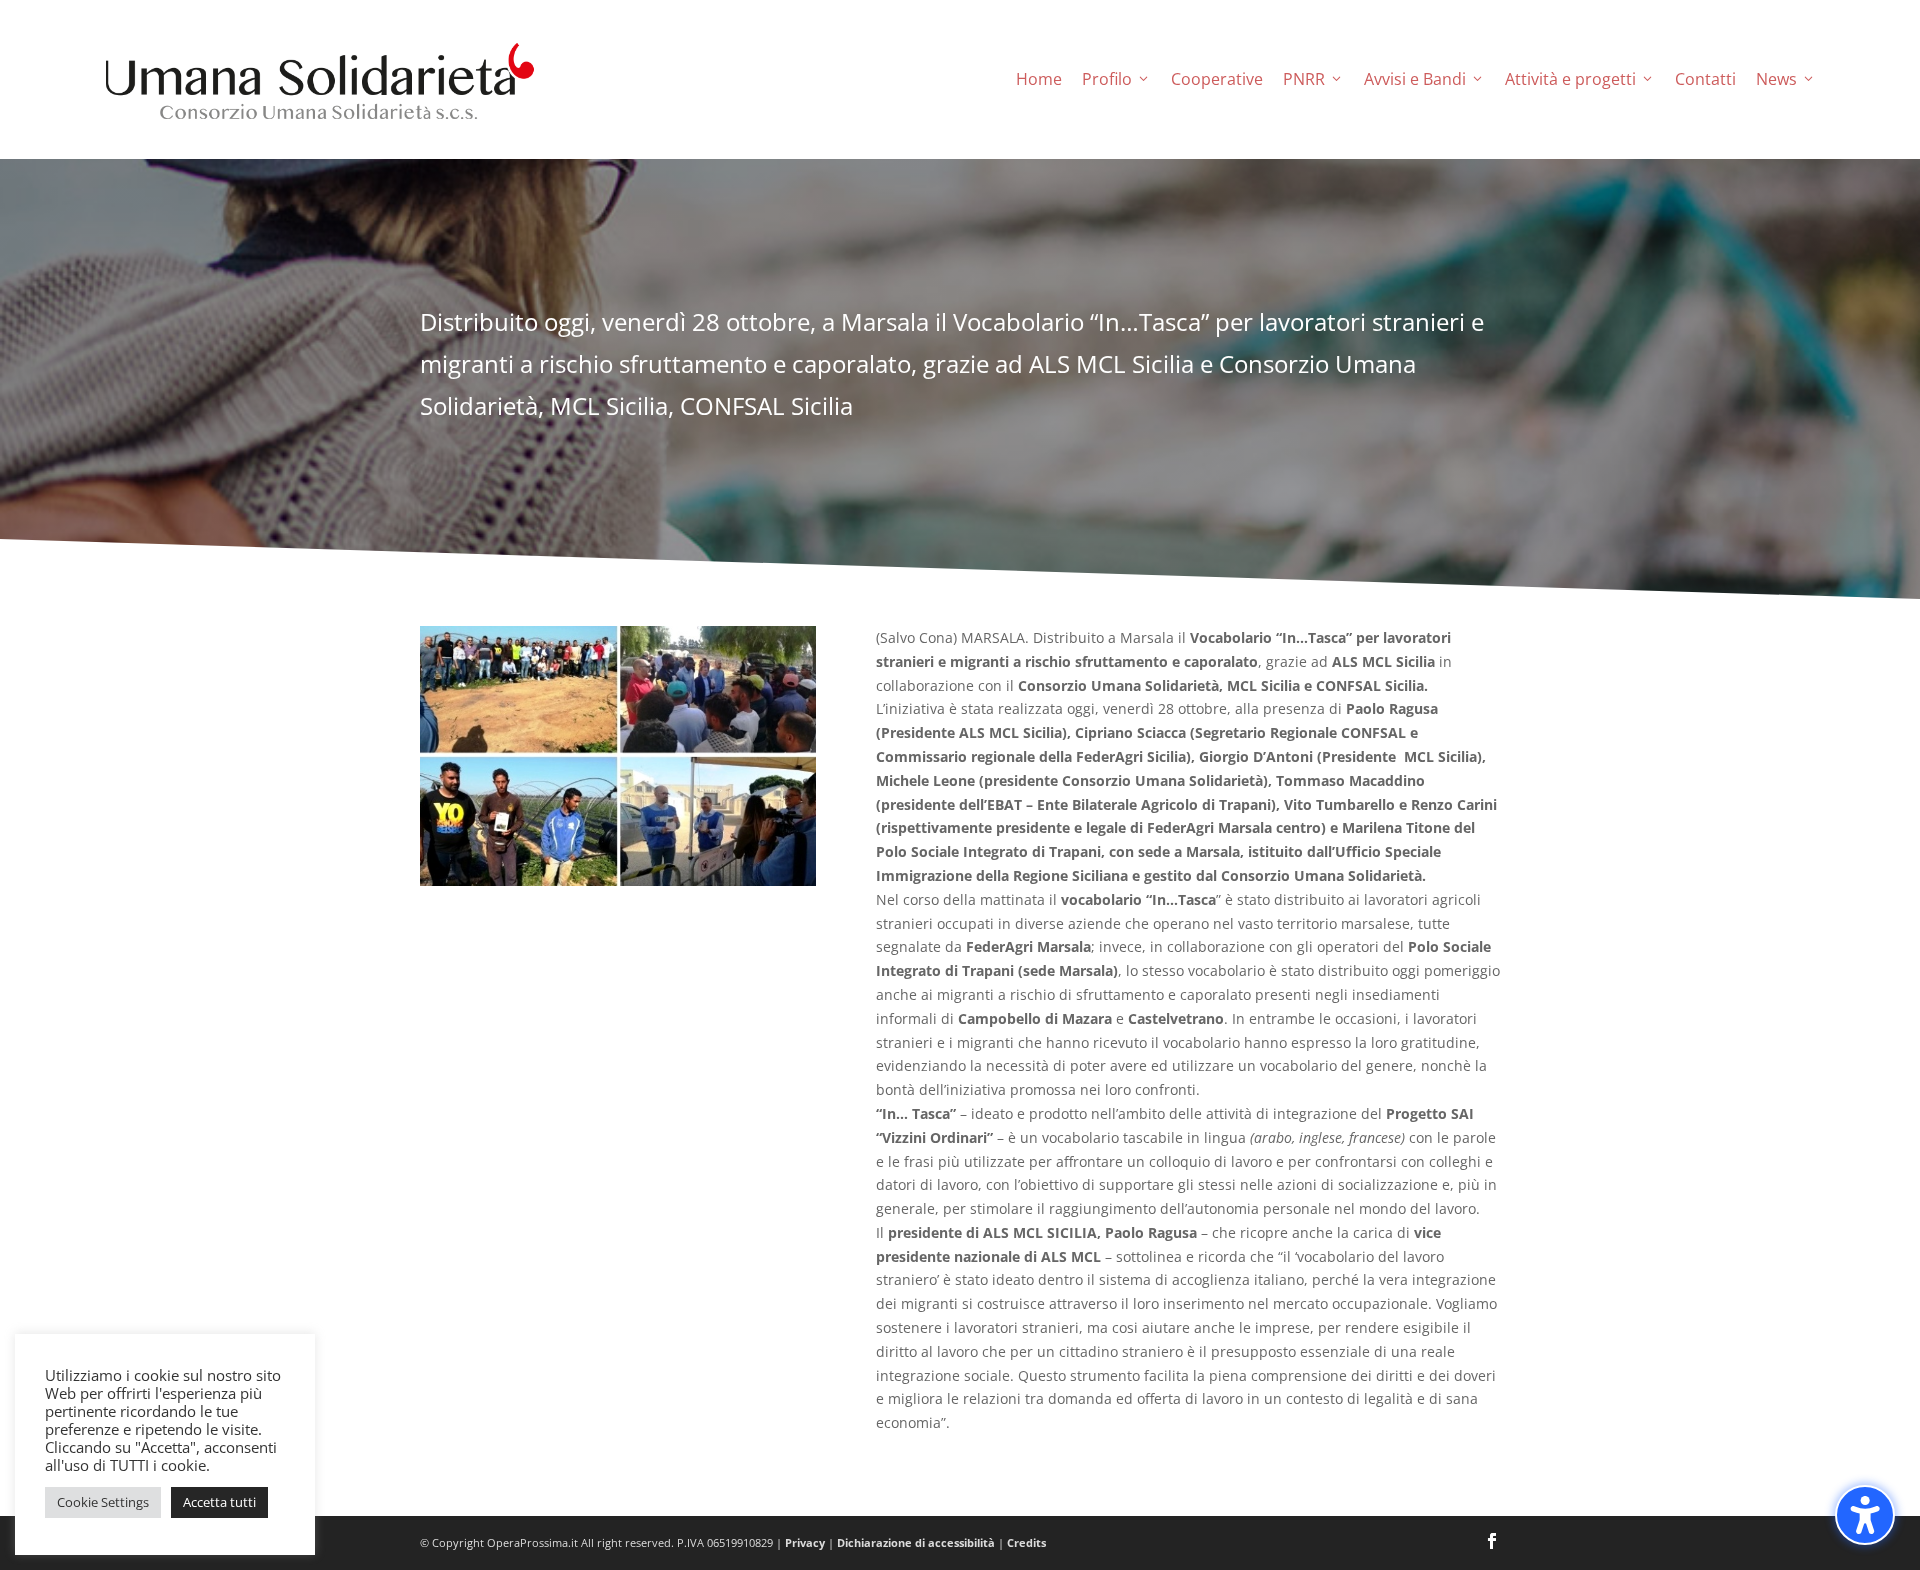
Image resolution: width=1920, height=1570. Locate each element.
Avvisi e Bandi (1415, 79)
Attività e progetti (1570, 79)
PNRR (1304, 79)
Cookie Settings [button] (103, 1502)
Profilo (1107, 79)
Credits (1026, 1542)
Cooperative (1217, 79)
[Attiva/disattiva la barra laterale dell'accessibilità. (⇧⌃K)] (1865, 1515)
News (1776, 79)
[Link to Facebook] (1492, 1543)
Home (1039, 79)
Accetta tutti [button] (219, 1502)
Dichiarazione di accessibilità (916, 1542)
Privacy (805, 1542)
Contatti (1705, 79)
